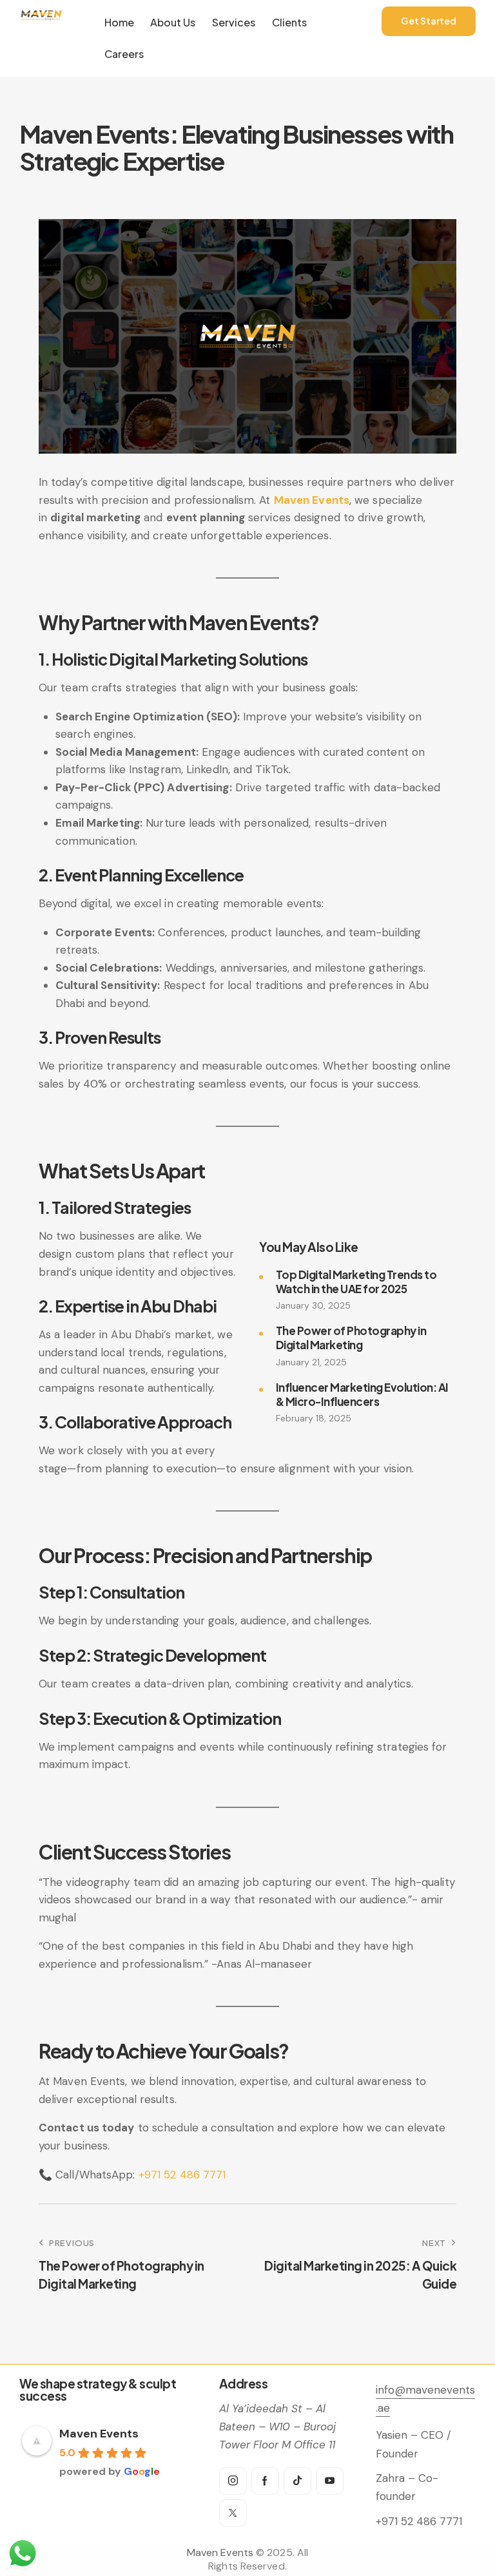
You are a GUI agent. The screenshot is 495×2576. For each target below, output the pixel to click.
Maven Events (312, 500)
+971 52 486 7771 (182, 2175)
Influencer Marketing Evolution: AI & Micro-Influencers (362, 1394)
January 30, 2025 (313, 1305)
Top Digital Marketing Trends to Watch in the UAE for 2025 (356, 1282)
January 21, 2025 (311, 1362)
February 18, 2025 (314, 1418)
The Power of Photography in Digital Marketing (351, 1338)
